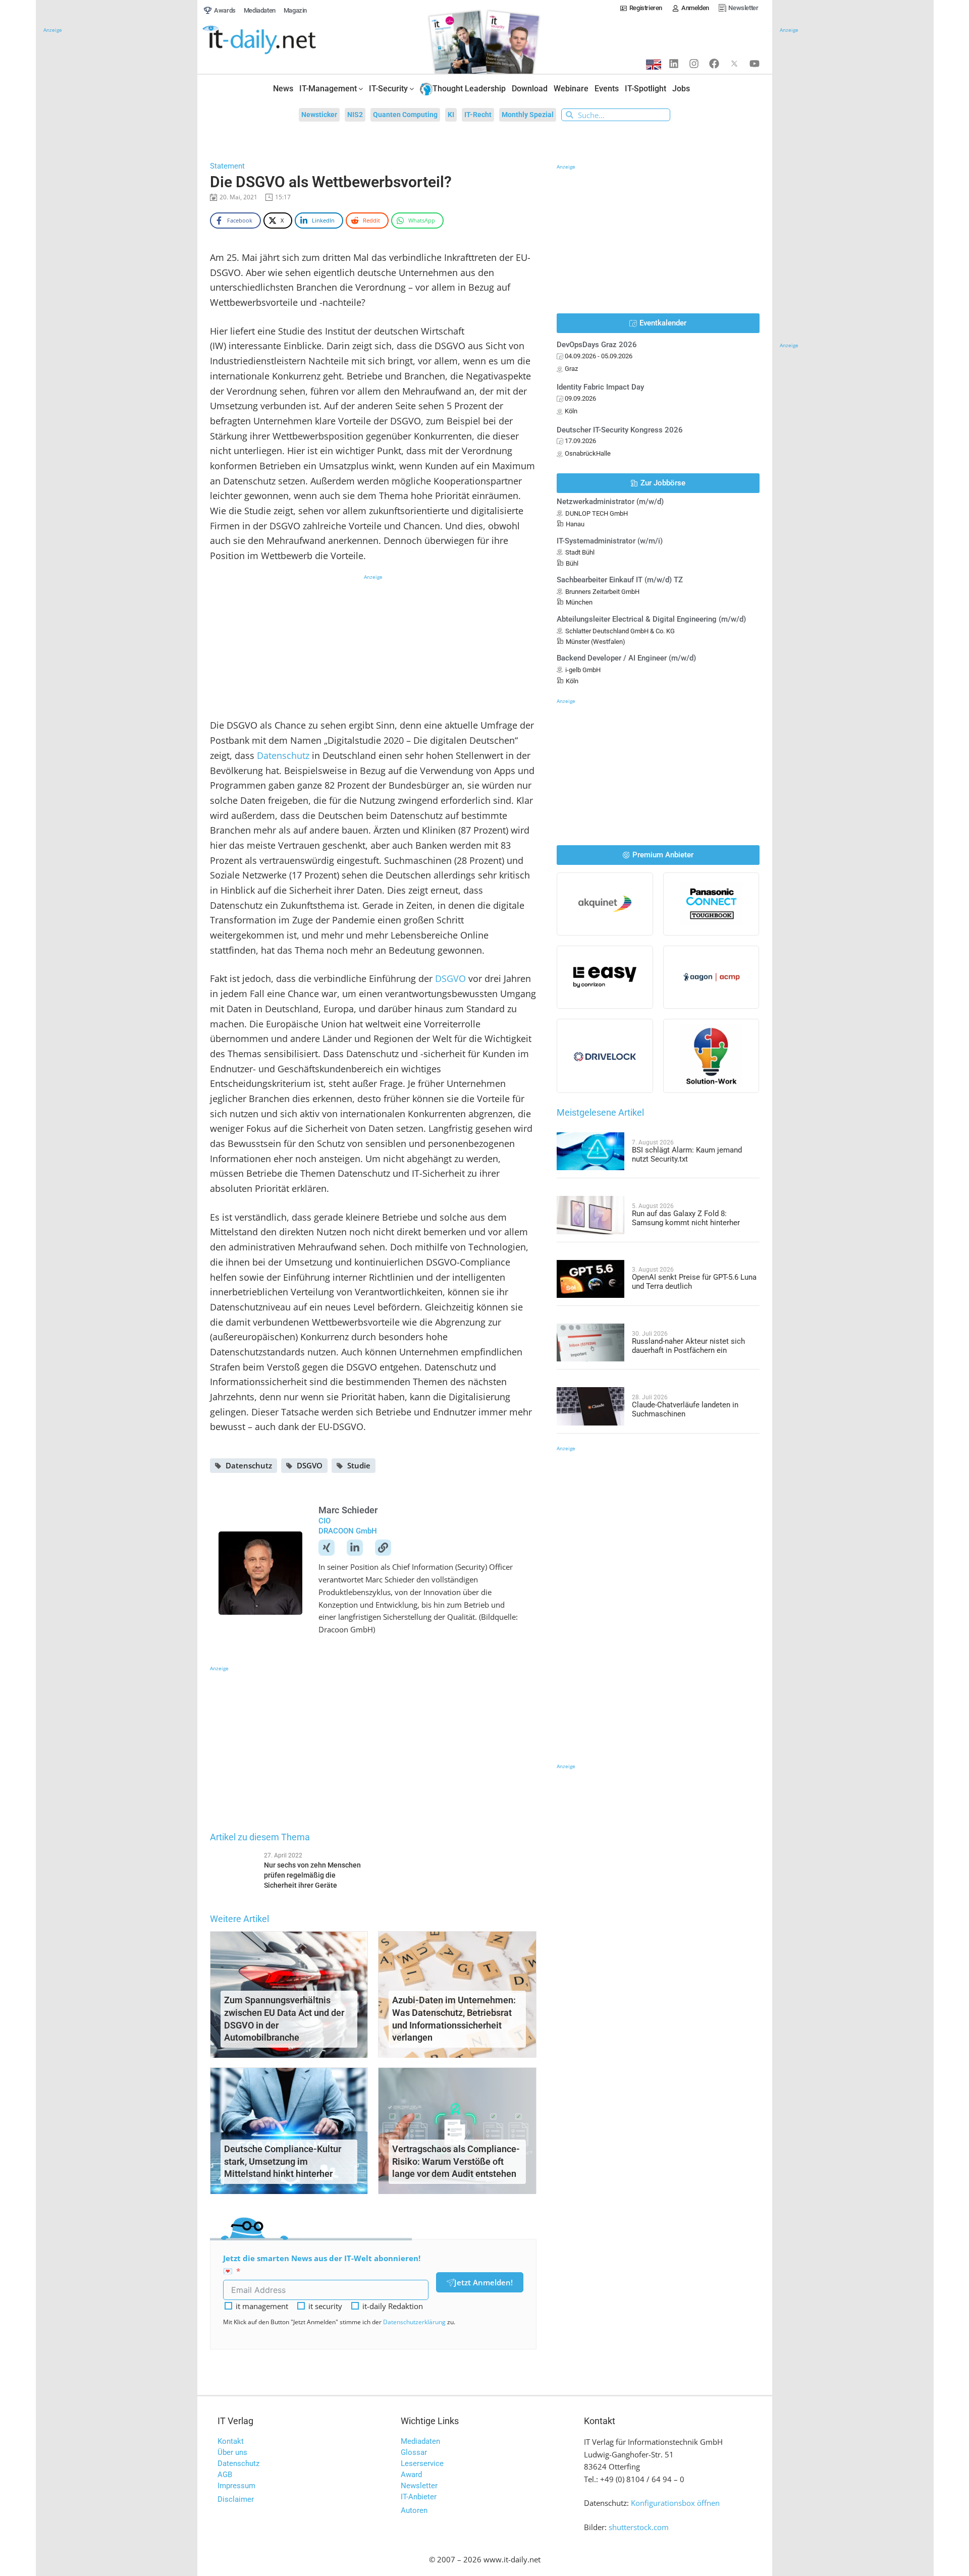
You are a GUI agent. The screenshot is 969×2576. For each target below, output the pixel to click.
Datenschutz (283, 755)
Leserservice (422, 2463)
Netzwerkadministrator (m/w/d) (610, 502)
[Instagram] (694, 64)
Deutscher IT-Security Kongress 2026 (620, 430)
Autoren (414, 2510)
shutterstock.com (639, 2527)
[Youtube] (755, 64)
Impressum (236, 2486)
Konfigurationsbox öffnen (675, 2503)
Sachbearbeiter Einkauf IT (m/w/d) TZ (620, 580)
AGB (225, 2475)
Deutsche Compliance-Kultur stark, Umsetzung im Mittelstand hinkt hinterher (283, 2161)
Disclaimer (236, 2499)
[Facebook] (714, 64)
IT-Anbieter (419, 2497)
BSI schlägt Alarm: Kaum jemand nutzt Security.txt (687, 1155)
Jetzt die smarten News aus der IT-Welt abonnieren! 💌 (322, 2264)
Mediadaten (420, 2441)
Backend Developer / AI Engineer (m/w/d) (626, 658)
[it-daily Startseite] (278, 40)
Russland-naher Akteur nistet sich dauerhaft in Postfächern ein (688, 1346)
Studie (359, 1465)
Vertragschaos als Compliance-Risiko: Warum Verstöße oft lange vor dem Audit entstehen (456, 2161)
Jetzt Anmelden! (483, 2282)
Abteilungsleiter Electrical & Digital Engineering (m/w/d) (651, 619)
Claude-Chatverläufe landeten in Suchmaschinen (685, 1409)
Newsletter (419, 2486)
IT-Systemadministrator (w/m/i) (610, 541)
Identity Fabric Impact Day (600, 387)
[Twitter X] (734, 64)
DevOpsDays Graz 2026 (597, 345)
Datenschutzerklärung (414, 2322)
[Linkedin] (674, 64)
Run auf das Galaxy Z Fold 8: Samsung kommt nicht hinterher (686, 1218)
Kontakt (231, 2441)
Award (411, 2475)
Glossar (414, 2452)
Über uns (232, 2452)
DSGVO (450, 978)
